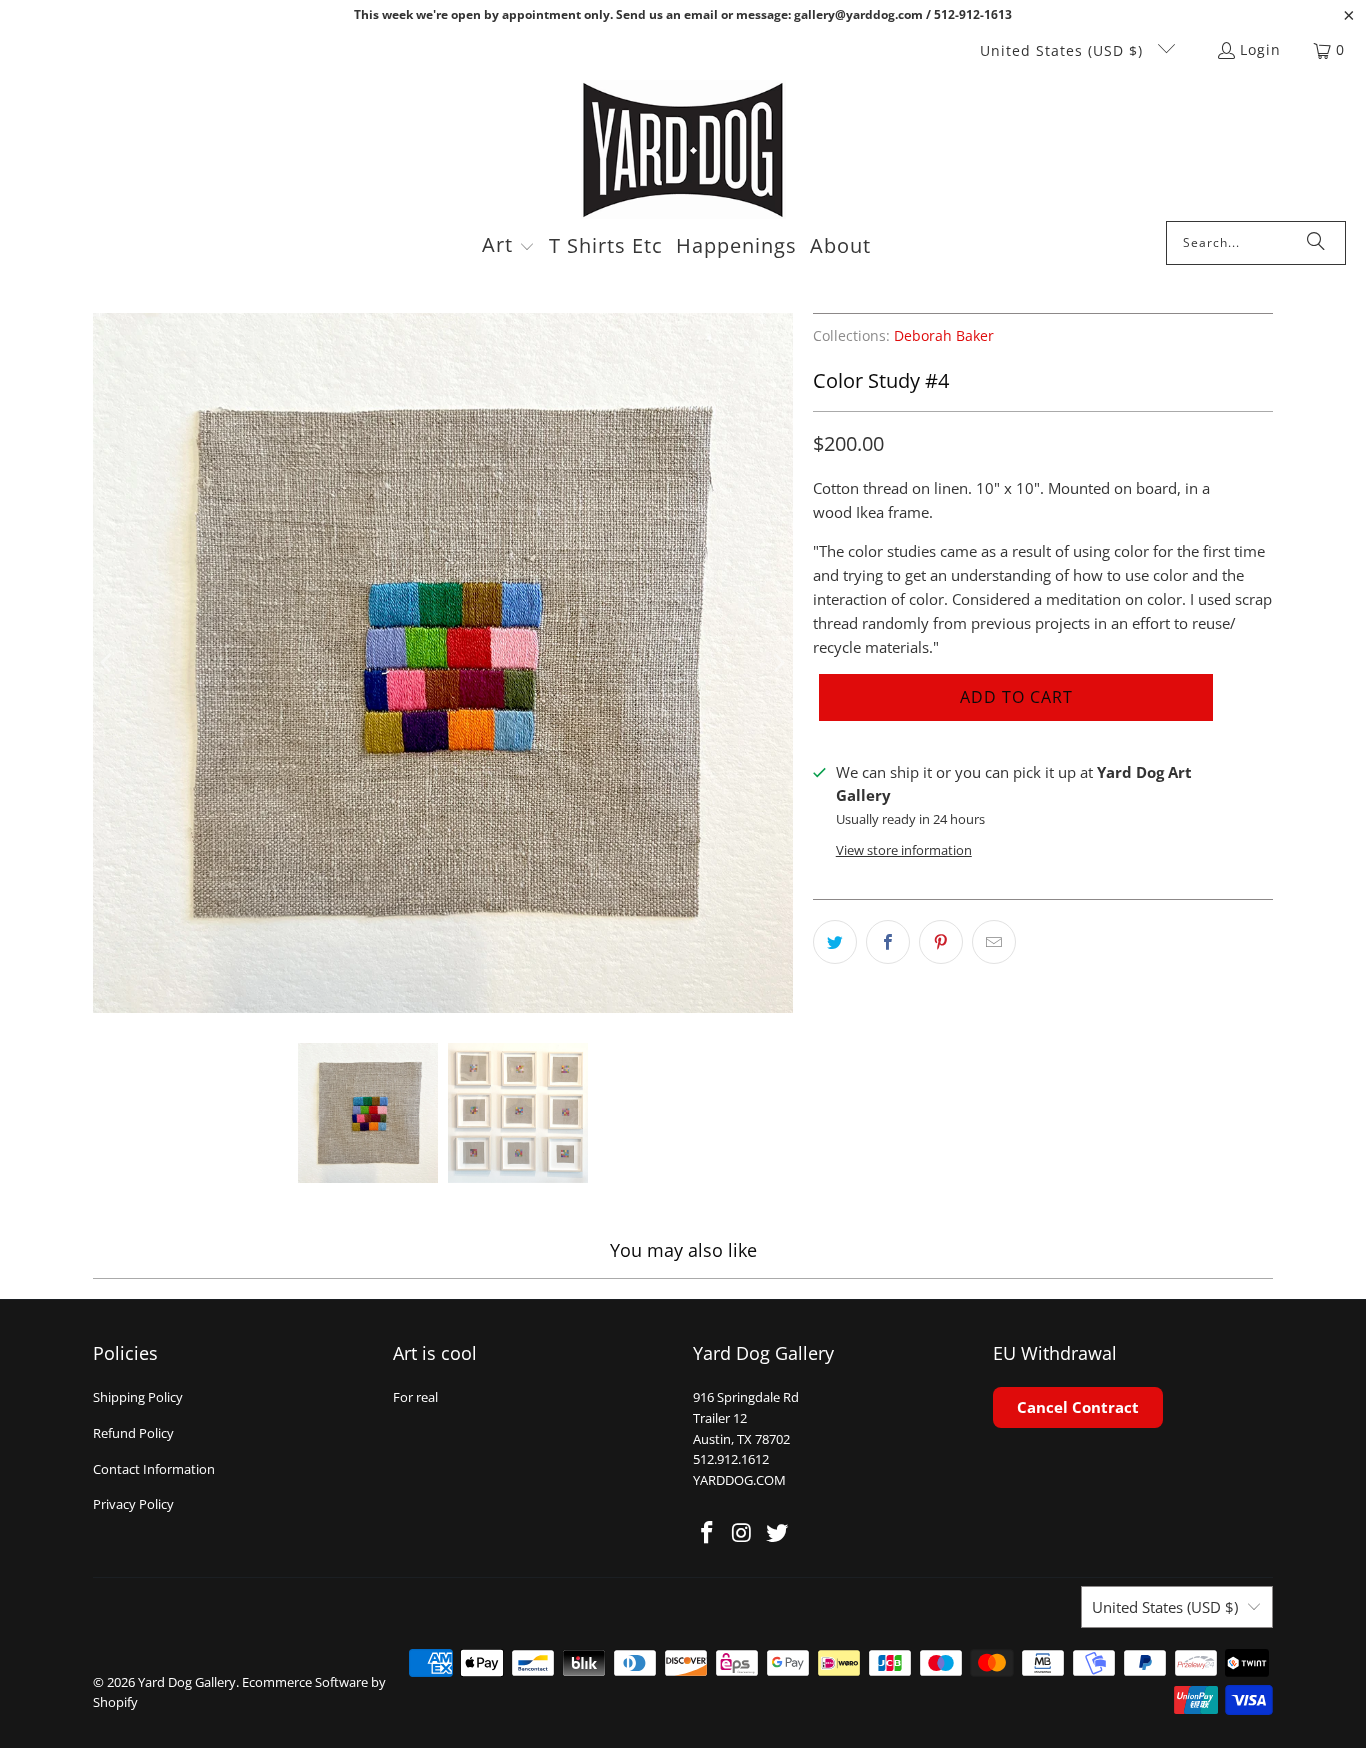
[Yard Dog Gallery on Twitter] (777, 1533)
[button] (508, 247)
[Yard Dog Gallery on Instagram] (743, 1533)
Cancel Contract (1078, 1407)
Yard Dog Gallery (187, 1682)
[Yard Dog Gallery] (683, 150)
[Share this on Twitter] (835, 942)
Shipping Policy (138, 1397)
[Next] (778, 663)
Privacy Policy (133, 1504)
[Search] (1316, 243)
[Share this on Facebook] (888, 942)
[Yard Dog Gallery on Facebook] (708, 1533)
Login (1260, 49)
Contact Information (154, 1469)
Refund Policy (133, 1433)
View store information (904, 850)
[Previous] (108, 663)
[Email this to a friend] (994, 942)
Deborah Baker (944, 336)
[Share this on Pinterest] (941, 942)
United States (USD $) (1064, 50)
